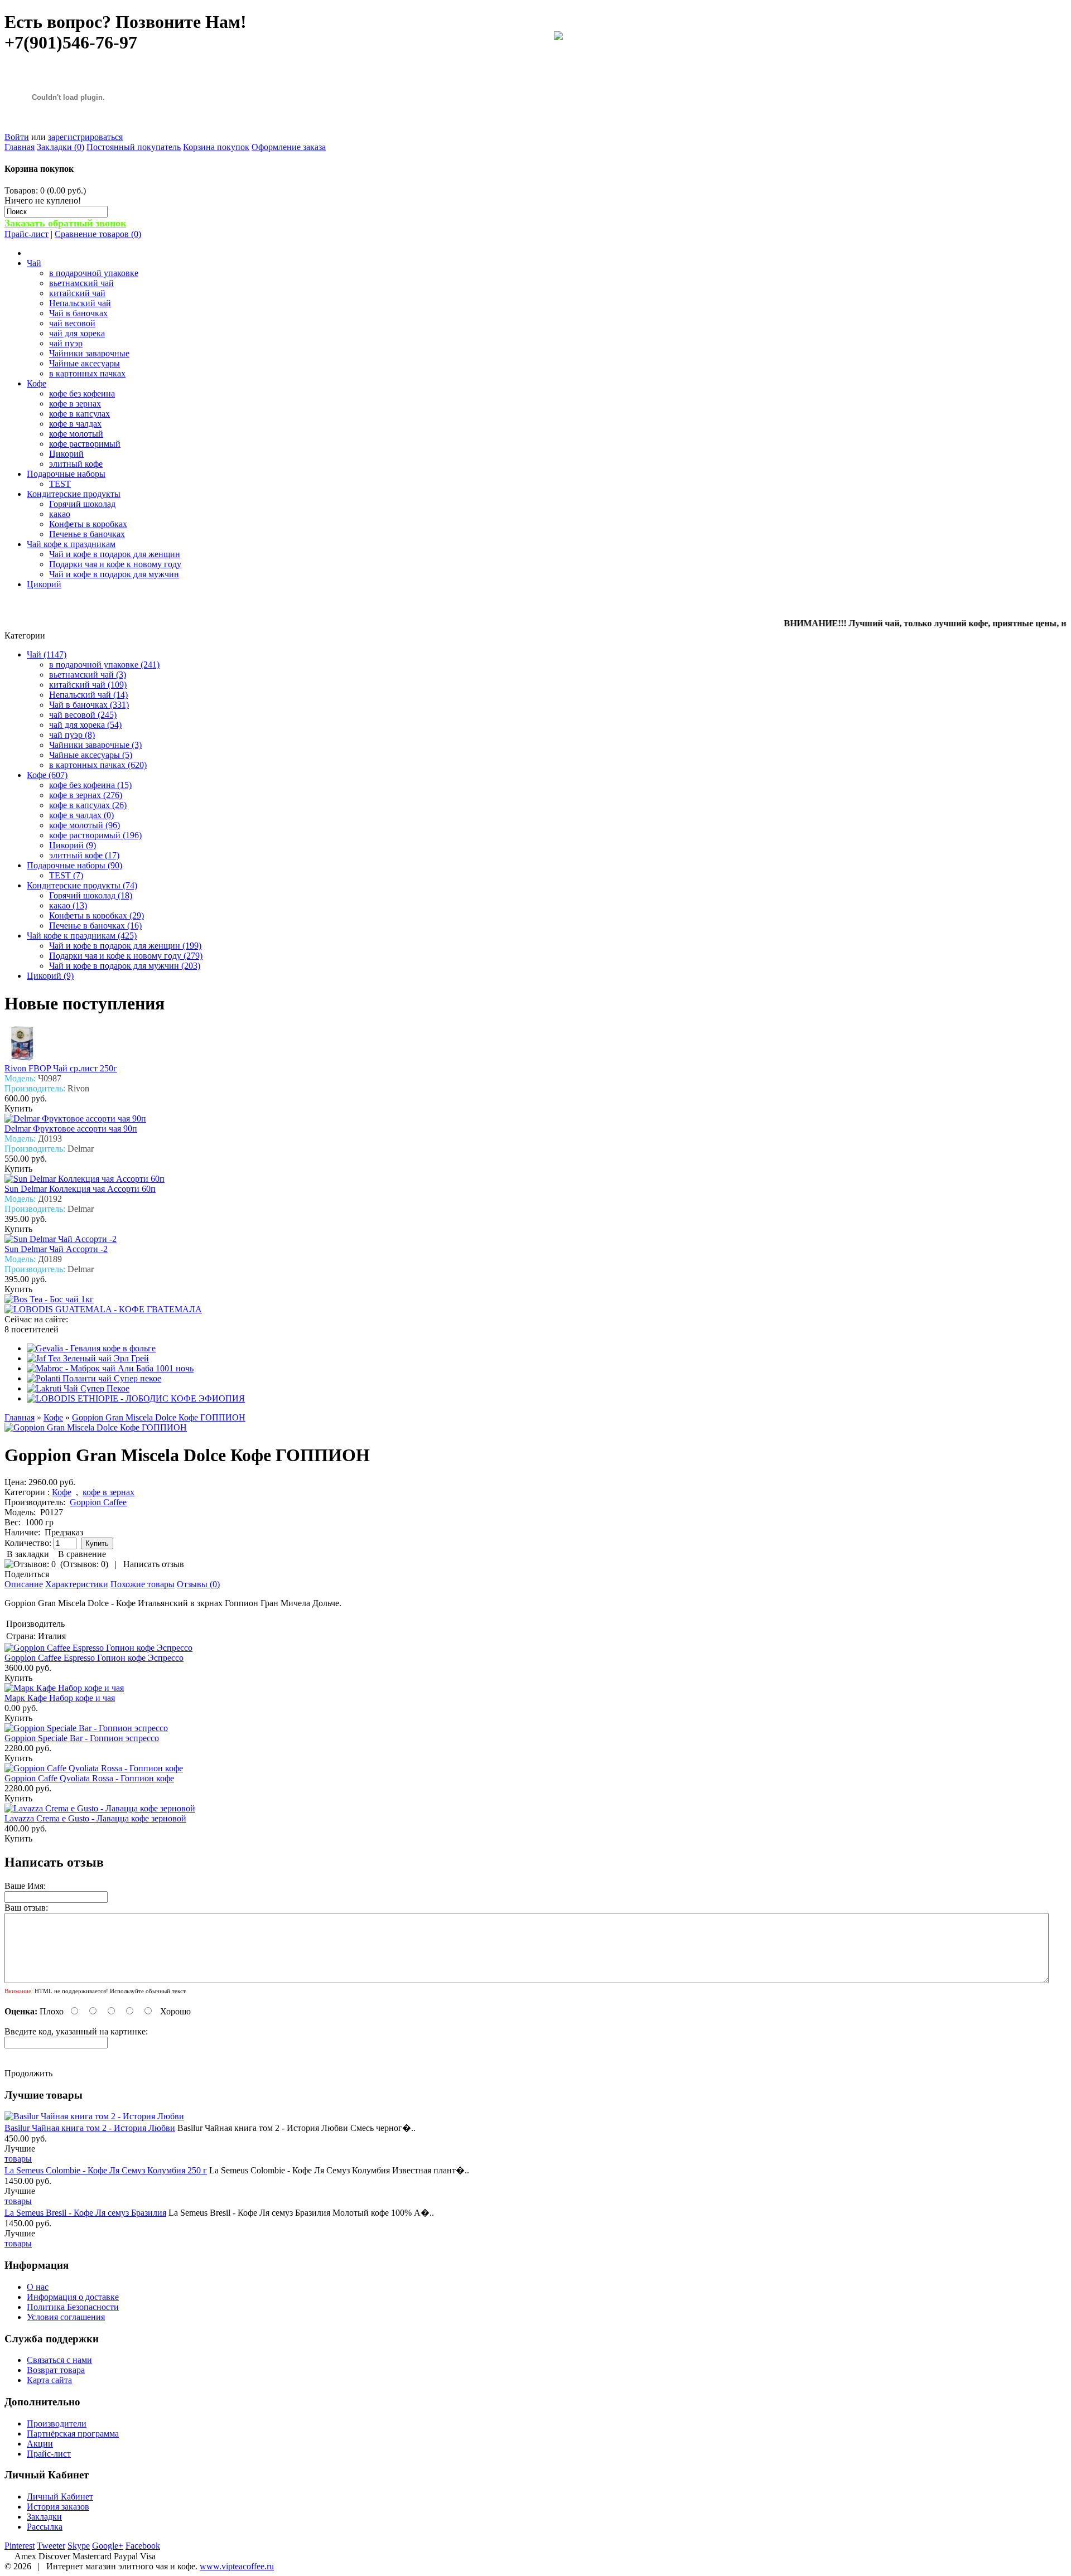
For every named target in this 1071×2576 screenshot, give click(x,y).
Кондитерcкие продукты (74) (82, 885)
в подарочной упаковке (94, 273)
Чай (34, 263)
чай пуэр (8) (72, 735)
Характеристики (77, 1584)
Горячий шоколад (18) (91, 895)
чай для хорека (77, 333)
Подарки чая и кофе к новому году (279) (126, 956)
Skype (79, 2546)
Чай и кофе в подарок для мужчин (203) (125, 966)
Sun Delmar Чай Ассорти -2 (56, 1249)
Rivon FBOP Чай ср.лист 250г (61, 1068)
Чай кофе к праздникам (71, 544)
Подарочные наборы (66, 474)
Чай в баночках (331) (89, 705)
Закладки (44, 2517)
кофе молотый (76, 434)
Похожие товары (143, 1584)
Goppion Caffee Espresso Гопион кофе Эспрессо (94, 1658)
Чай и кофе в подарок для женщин (115, 554)
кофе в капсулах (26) (88, 805)
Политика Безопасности (73, 2307)
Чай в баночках (78, 313)
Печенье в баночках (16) (95, 925)
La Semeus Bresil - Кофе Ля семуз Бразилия (85, 2213)
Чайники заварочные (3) (95, 745)
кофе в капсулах (79, 414)
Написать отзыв (154, 1564)
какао (60, 514)
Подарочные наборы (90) (74, 865)
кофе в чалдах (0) (81, 815)
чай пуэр (66, 343)
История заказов (58, 2507)
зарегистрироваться (85, 137)
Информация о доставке (73, 2297)
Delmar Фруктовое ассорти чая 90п (71, 1128)
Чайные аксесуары (85, 363)
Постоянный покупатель (134, 147)
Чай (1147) (47, 654)
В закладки (28, 1554)
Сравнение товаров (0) (98, 234)
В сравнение (82, 1554)
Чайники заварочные (89, 353)
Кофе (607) (47, 775)
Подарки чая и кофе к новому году (115, 564)
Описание (24, 1584)
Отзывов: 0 (84, 1564)
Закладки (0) (61, 147)
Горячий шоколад (82, 504)
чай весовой (72, 323)
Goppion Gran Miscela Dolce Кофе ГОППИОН (159, 1417)
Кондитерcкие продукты (74, 494)
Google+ (108, 2546)
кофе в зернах (75, 403)
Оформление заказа (289, 147)
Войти (17, 137)
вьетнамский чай (81, 283)
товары (18, 2159)
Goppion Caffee (98, 1502)
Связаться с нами (59, 2360)
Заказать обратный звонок (65, 223)
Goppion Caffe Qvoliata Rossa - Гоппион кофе (89, 1778)
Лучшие (20, 2149)
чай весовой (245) (83, 715)
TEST (60, 484)
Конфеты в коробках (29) (97, 915)
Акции (40, 2444)
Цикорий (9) (73, 845)
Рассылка (45, 2527)
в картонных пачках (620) (98, 765)
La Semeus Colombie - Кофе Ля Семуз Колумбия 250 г (106, 2170)
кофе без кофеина (82, 393)
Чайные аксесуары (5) (91, 755)
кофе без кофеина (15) (90, 785)
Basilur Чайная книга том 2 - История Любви (90, 2128)
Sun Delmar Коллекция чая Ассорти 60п (80, 1189)
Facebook (143, 2546)
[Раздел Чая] (558, 37)
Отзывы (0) (198, 1584)
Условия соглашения (66, 2317)
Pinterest (20, 2546)
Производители (57, 2423)
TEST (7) (66, 875)
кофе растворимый (85, 444)
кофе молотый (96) (85, 825)
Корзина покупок (216, 147)
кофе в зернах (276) (86, 795)
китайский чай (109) (88, 685)
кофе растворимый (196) (95, 835)
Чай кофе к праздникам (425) (82, 936)
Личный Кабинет (60, 2497)
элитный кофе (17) (84, 855)
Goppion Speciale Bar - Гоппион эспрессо (82, 1738)
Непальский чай (80, 303)
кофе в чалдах (75, 424)
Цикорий (66, 454)
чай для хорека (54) (85, 725)
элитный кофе (76, 464)
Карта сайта (49, 2380)
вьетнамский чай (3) (88, 675)
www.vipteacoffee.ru (237, 2566)
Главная (20, 147)
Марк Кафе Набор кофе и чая (60, 1698)
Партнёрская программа (73, 2434)
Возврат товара (56, 2370)
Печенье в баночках (87, 534)
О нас (38, 2287)
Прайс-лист (26, 234)
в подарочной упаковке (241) (104, 664)
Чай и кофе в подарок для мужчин (114, 574)
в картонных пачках (87, 373)
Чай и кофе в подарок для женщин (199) (125, 946)
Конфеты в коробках (88, 524)
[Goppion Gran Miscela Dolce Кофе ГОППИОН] (96, 1427)
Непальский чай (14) (88, 695)
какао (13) (68, 905)
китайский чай (77, 293)
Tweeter (51, 2546)
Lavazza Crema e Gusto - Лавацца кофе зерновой (95, 1818)
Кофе (37, 383)
